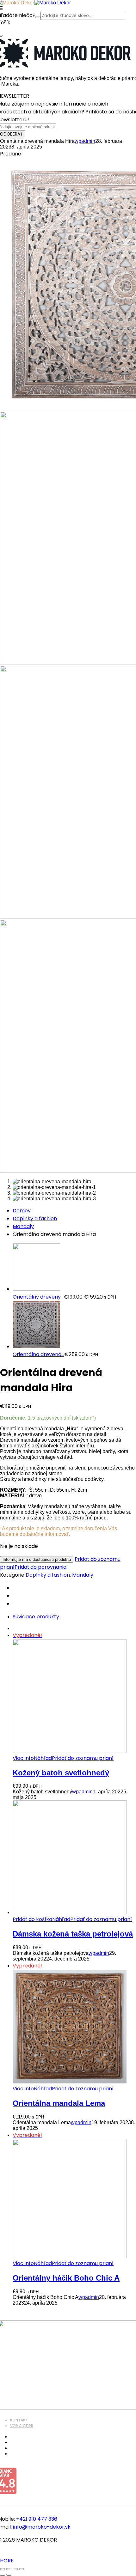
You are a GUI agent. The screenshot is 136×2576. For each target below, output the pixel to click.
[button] (32, 1919)
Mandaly (23, 1226)
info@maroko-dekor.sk (42, 2527)
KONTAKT (19, 2420)
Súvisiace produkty (36, 1617)
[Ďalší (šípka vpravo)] (9, 2575)
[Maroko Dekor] (53, 3)
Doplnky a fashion (35, 1218)
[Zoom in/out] (3, 2569)
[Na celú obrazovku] (9, 2569)
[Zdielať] (15, 2569)
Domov (22, 1211)
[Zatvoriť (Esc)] (22, 2569)
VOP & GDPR (22, 2426)
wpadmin (85, 141)
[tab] (74, 1617)
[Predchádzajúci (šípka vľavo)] (3, 2575)
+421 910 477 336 (37, 2519)
